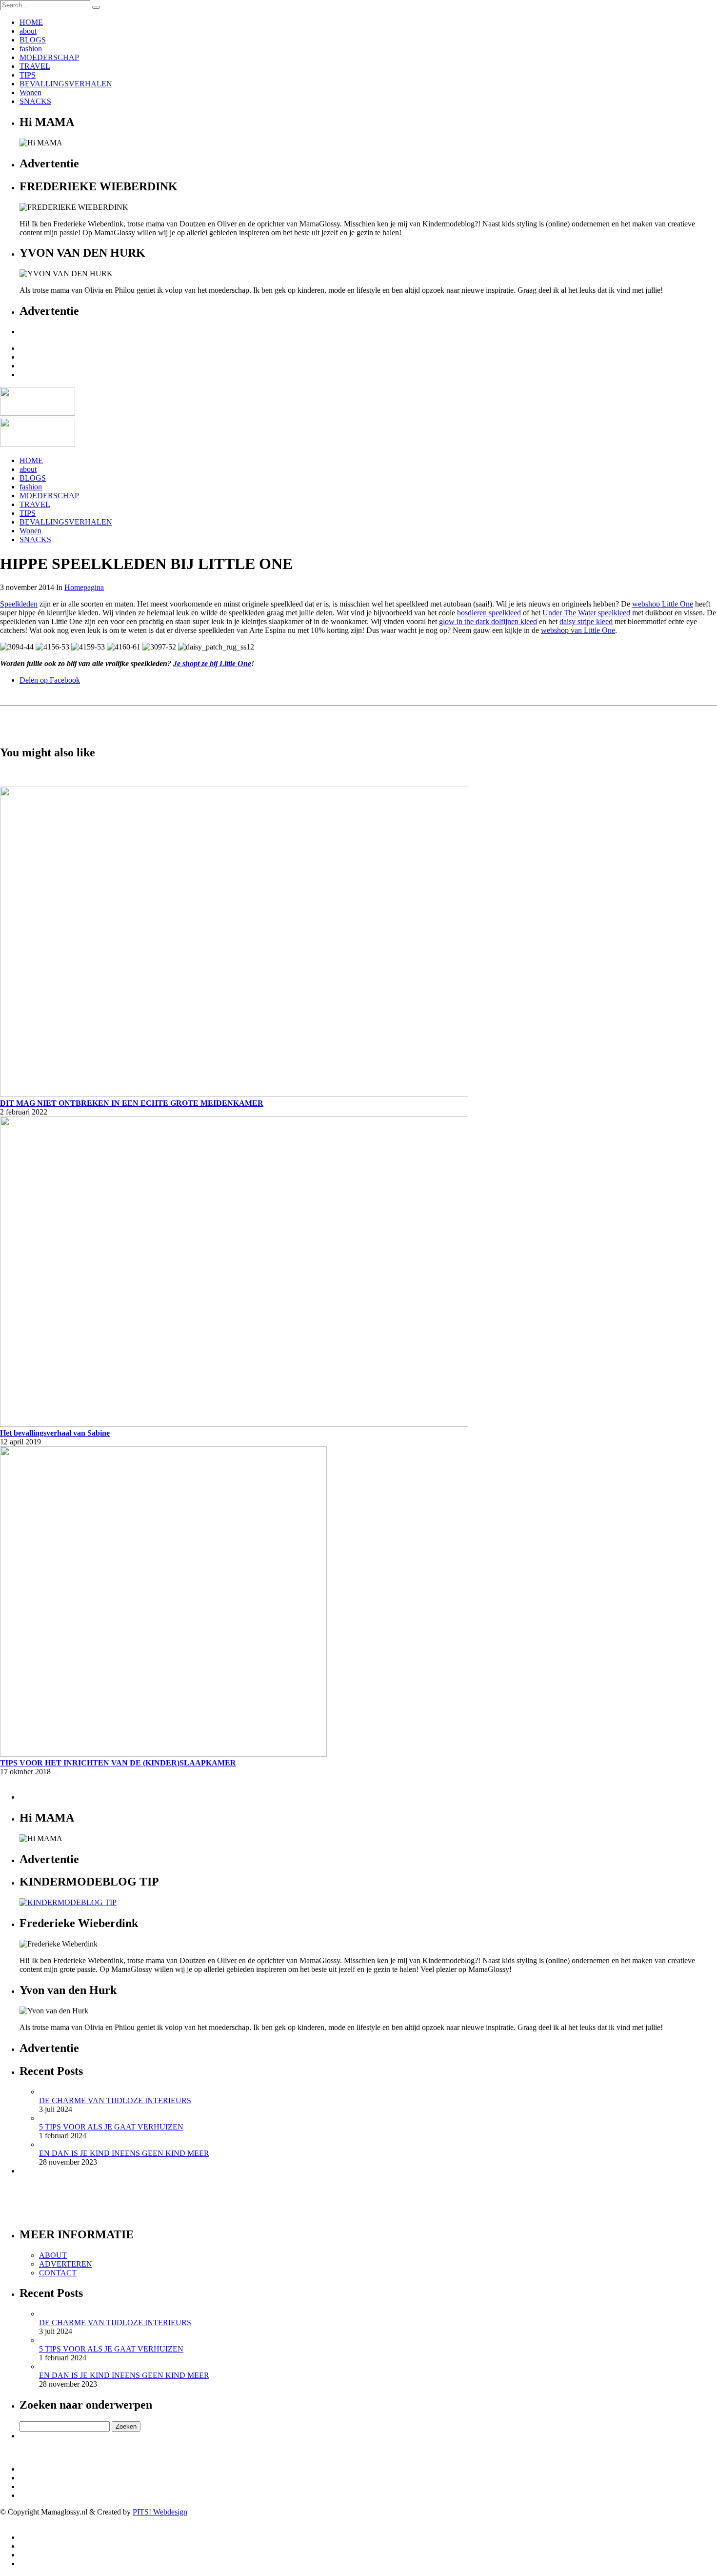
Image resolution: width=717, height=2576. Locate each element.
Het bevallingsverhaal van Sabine (55, 1433)
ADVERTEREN (66, 2264)
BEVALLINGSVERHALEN (66, 84)
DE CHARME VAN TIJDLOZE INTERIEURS (115, 2100)
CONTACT (58, 2273)
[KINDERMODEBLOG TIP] (68, 1902)
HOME (31, 22)
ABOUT (53, 2255)
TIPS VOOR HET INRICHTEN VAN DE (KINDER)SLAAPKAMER (118, 1763)
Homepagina (84, 587)
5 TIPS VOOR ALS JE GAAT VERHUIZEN (111, 2127)
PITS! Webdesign (160, 2512)
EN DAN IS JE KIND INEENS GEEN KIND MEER (124, 2153)
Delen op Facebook (50, 680)
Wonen (30, 92)
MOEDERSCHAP (49, 57)
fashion (31, 49)
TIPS (28, 75)
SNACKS (35, 101)
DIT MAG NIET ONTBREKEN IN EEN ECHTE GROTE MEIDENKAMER (132, 1103)
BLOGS (33, 40)
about (28, 31)
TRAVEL (35, 66)
